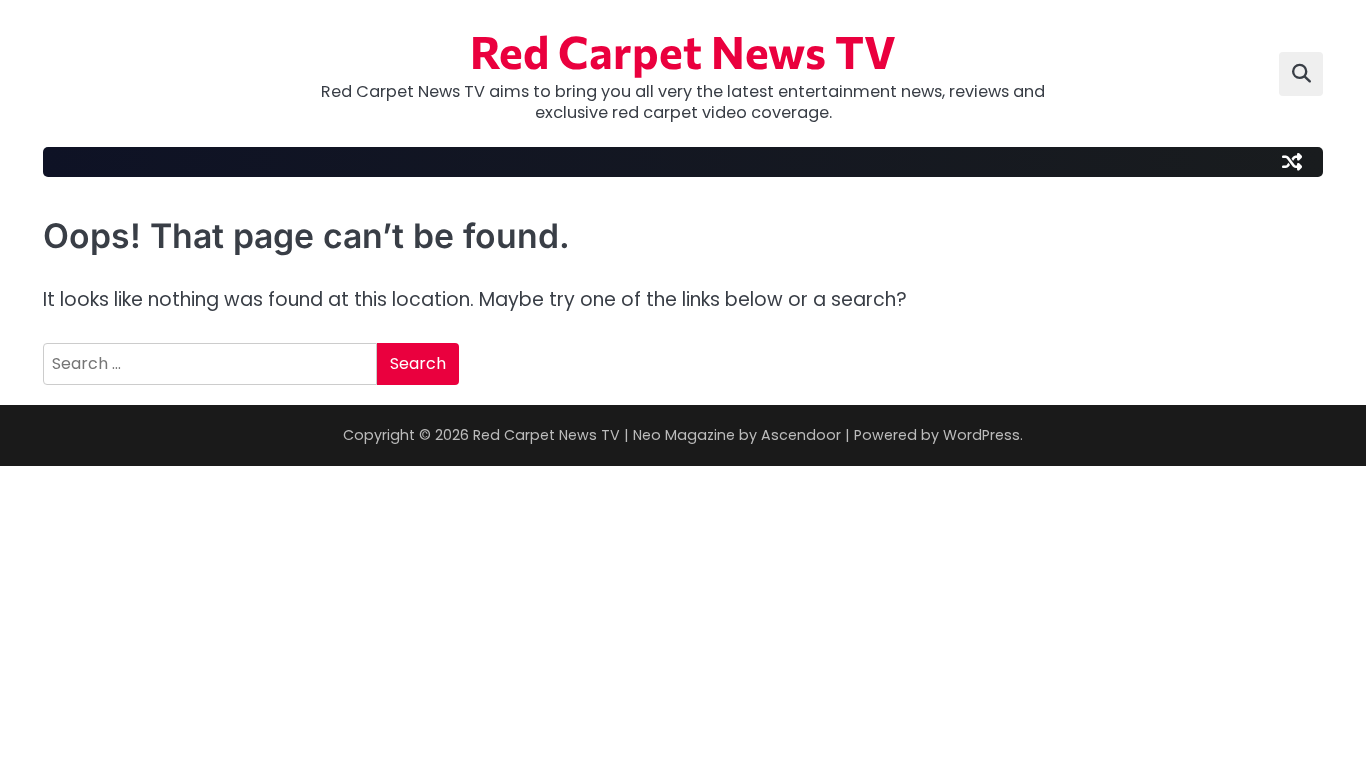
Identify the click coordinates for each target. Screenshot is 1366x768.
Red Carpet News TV (683, 50)
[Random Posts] (1292, 162)
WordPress (981, 435)
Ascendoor (801, 435)
